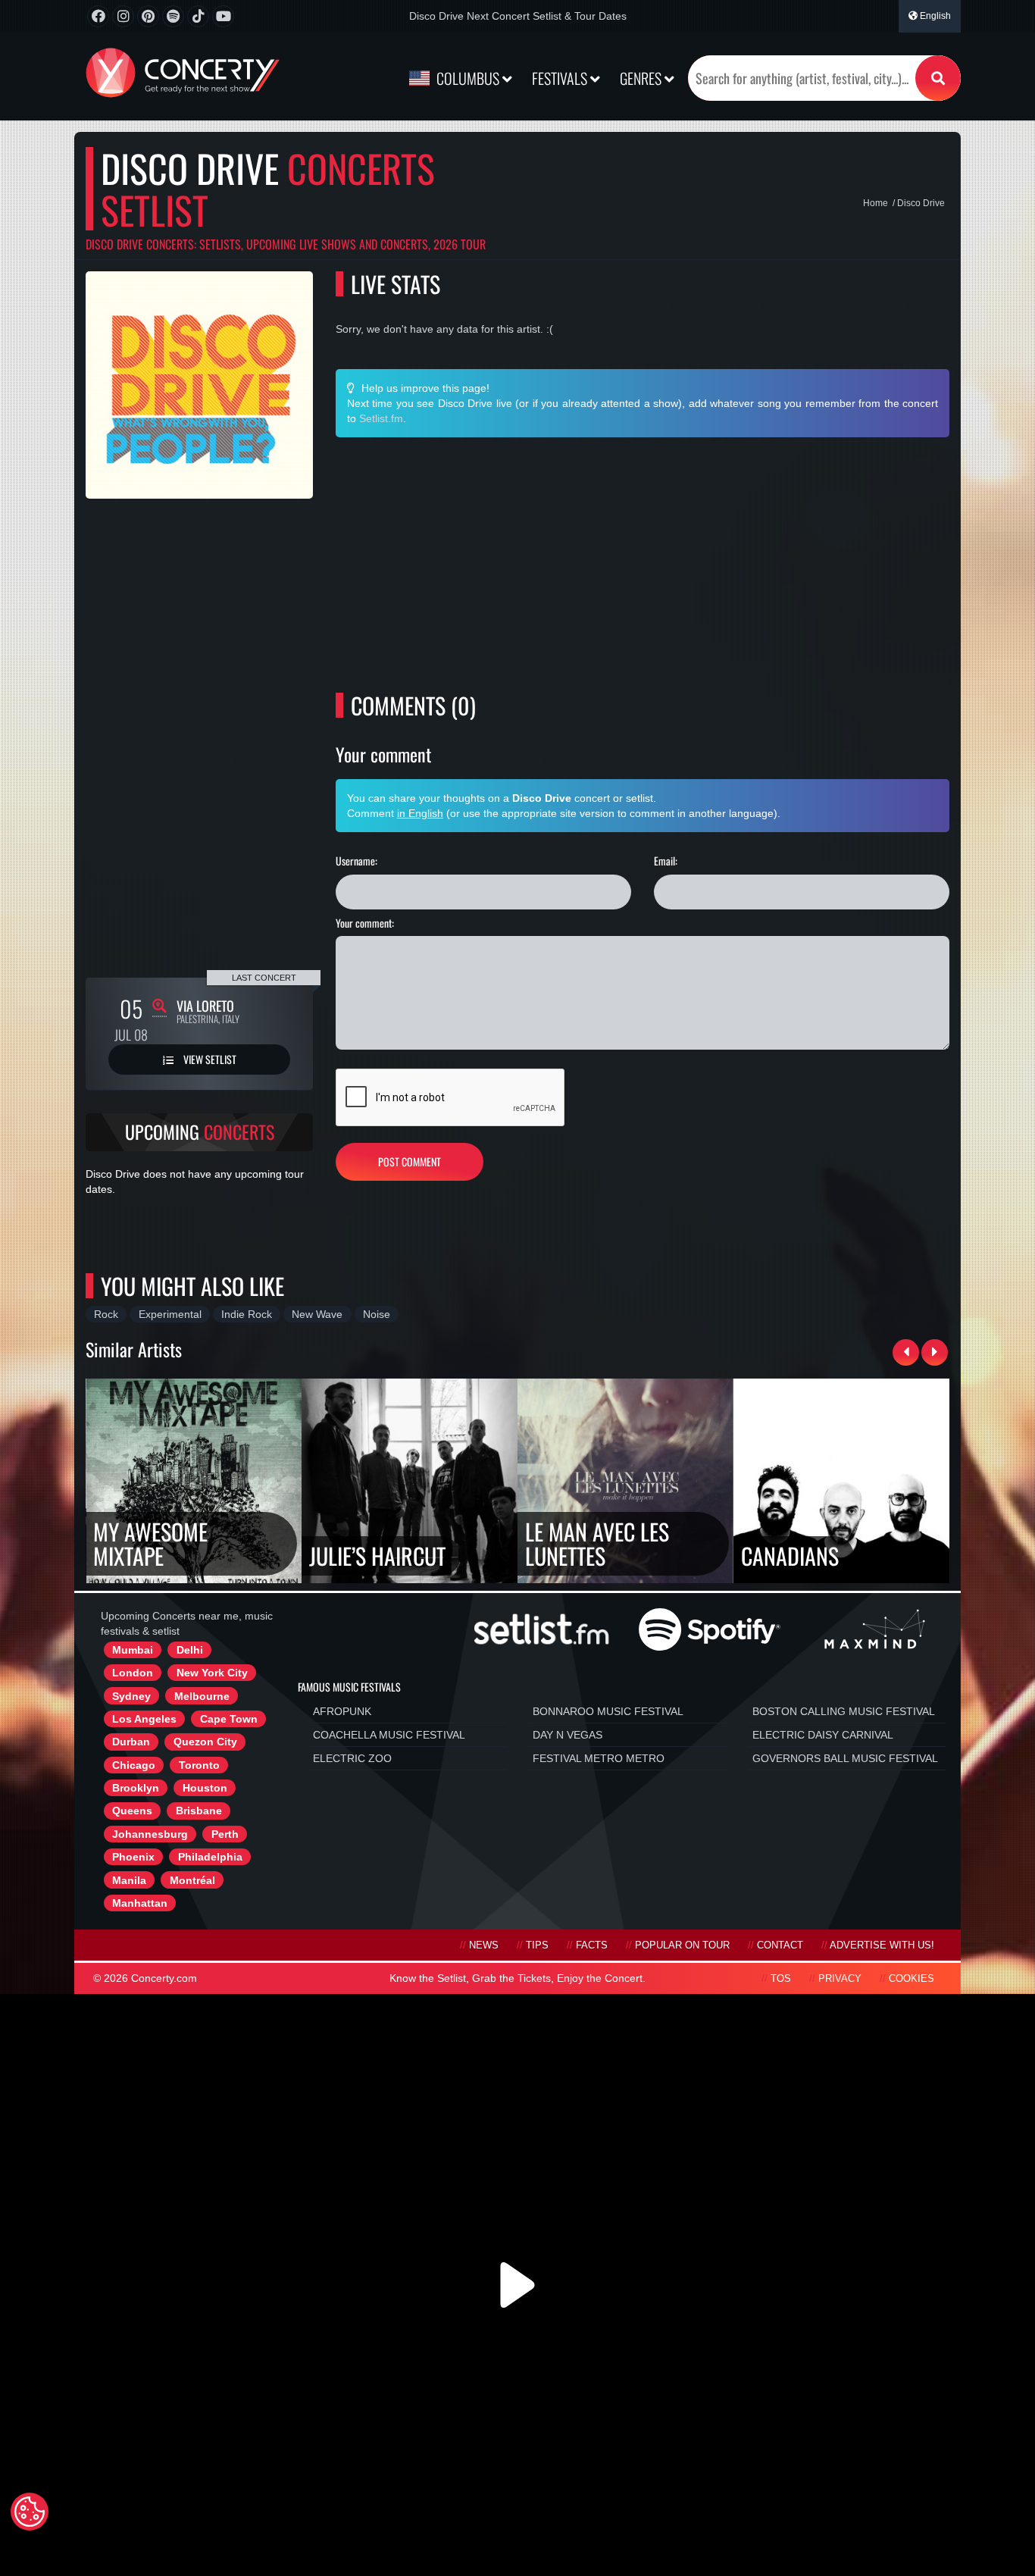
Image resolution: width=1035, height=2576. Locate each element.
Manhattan (140, 1903)
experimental (170, 1314)
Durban (131, 1742)
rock (106, 1314)
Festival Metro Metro (599, 1758)
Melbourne (202, 1696)
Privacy (840, 1979)
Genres (642, 78)
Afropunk (342, 1711)
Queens (132, 1811)
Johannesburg (150, 1834)
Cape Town (229, 1719)
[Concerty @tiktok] (198, 16)
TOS (781, 1979)
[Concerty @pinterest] (148, 16)
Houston (205, 1788)
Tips (537, 1945)
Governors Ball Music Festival (845, 1758)
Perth (225, 1834)
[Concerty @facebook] (98, 16)
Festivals (561, 78)
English (934, 16)
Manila (129, 1880)
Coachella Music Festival (389, 1735)
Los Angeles (144, 1719)
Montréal (192, 1880)
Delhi (190, 1650)
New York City (212, 1673)
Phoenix (133, 1857)
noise (377, 1314)
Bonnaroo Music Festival (608, 1711)
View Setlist (209, 1059)
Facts (592, 1945)
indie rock (247, 1314)
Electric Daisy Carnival (823, 1735)
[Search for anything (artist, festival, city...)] (938, 78)
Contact (780, 1945)
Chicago (134, 1765)
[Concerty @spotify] (173, 16)
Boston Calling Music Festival (844, 1711)
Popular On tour (682, 1945)
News (484, 1945)
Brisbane (199, 1811)
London (133, 1673)
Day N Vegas (568, 1735)
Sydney (131, 1696)
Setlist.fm (381, 418)
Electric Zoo (352, 1758)
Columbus (468, 78)
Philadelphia (210, 1857)
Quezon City (205, 1742)
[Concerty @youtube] (223, 16)
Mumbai (133, 1650)
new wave (317, 1314)
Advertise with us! (882, 1945)
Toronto (199, 1765)
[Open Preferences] (30, 2512)
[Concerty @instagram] (123, 16)
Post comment (410, 1161)
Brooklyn (136, 1788)
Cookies (911, 1979)
